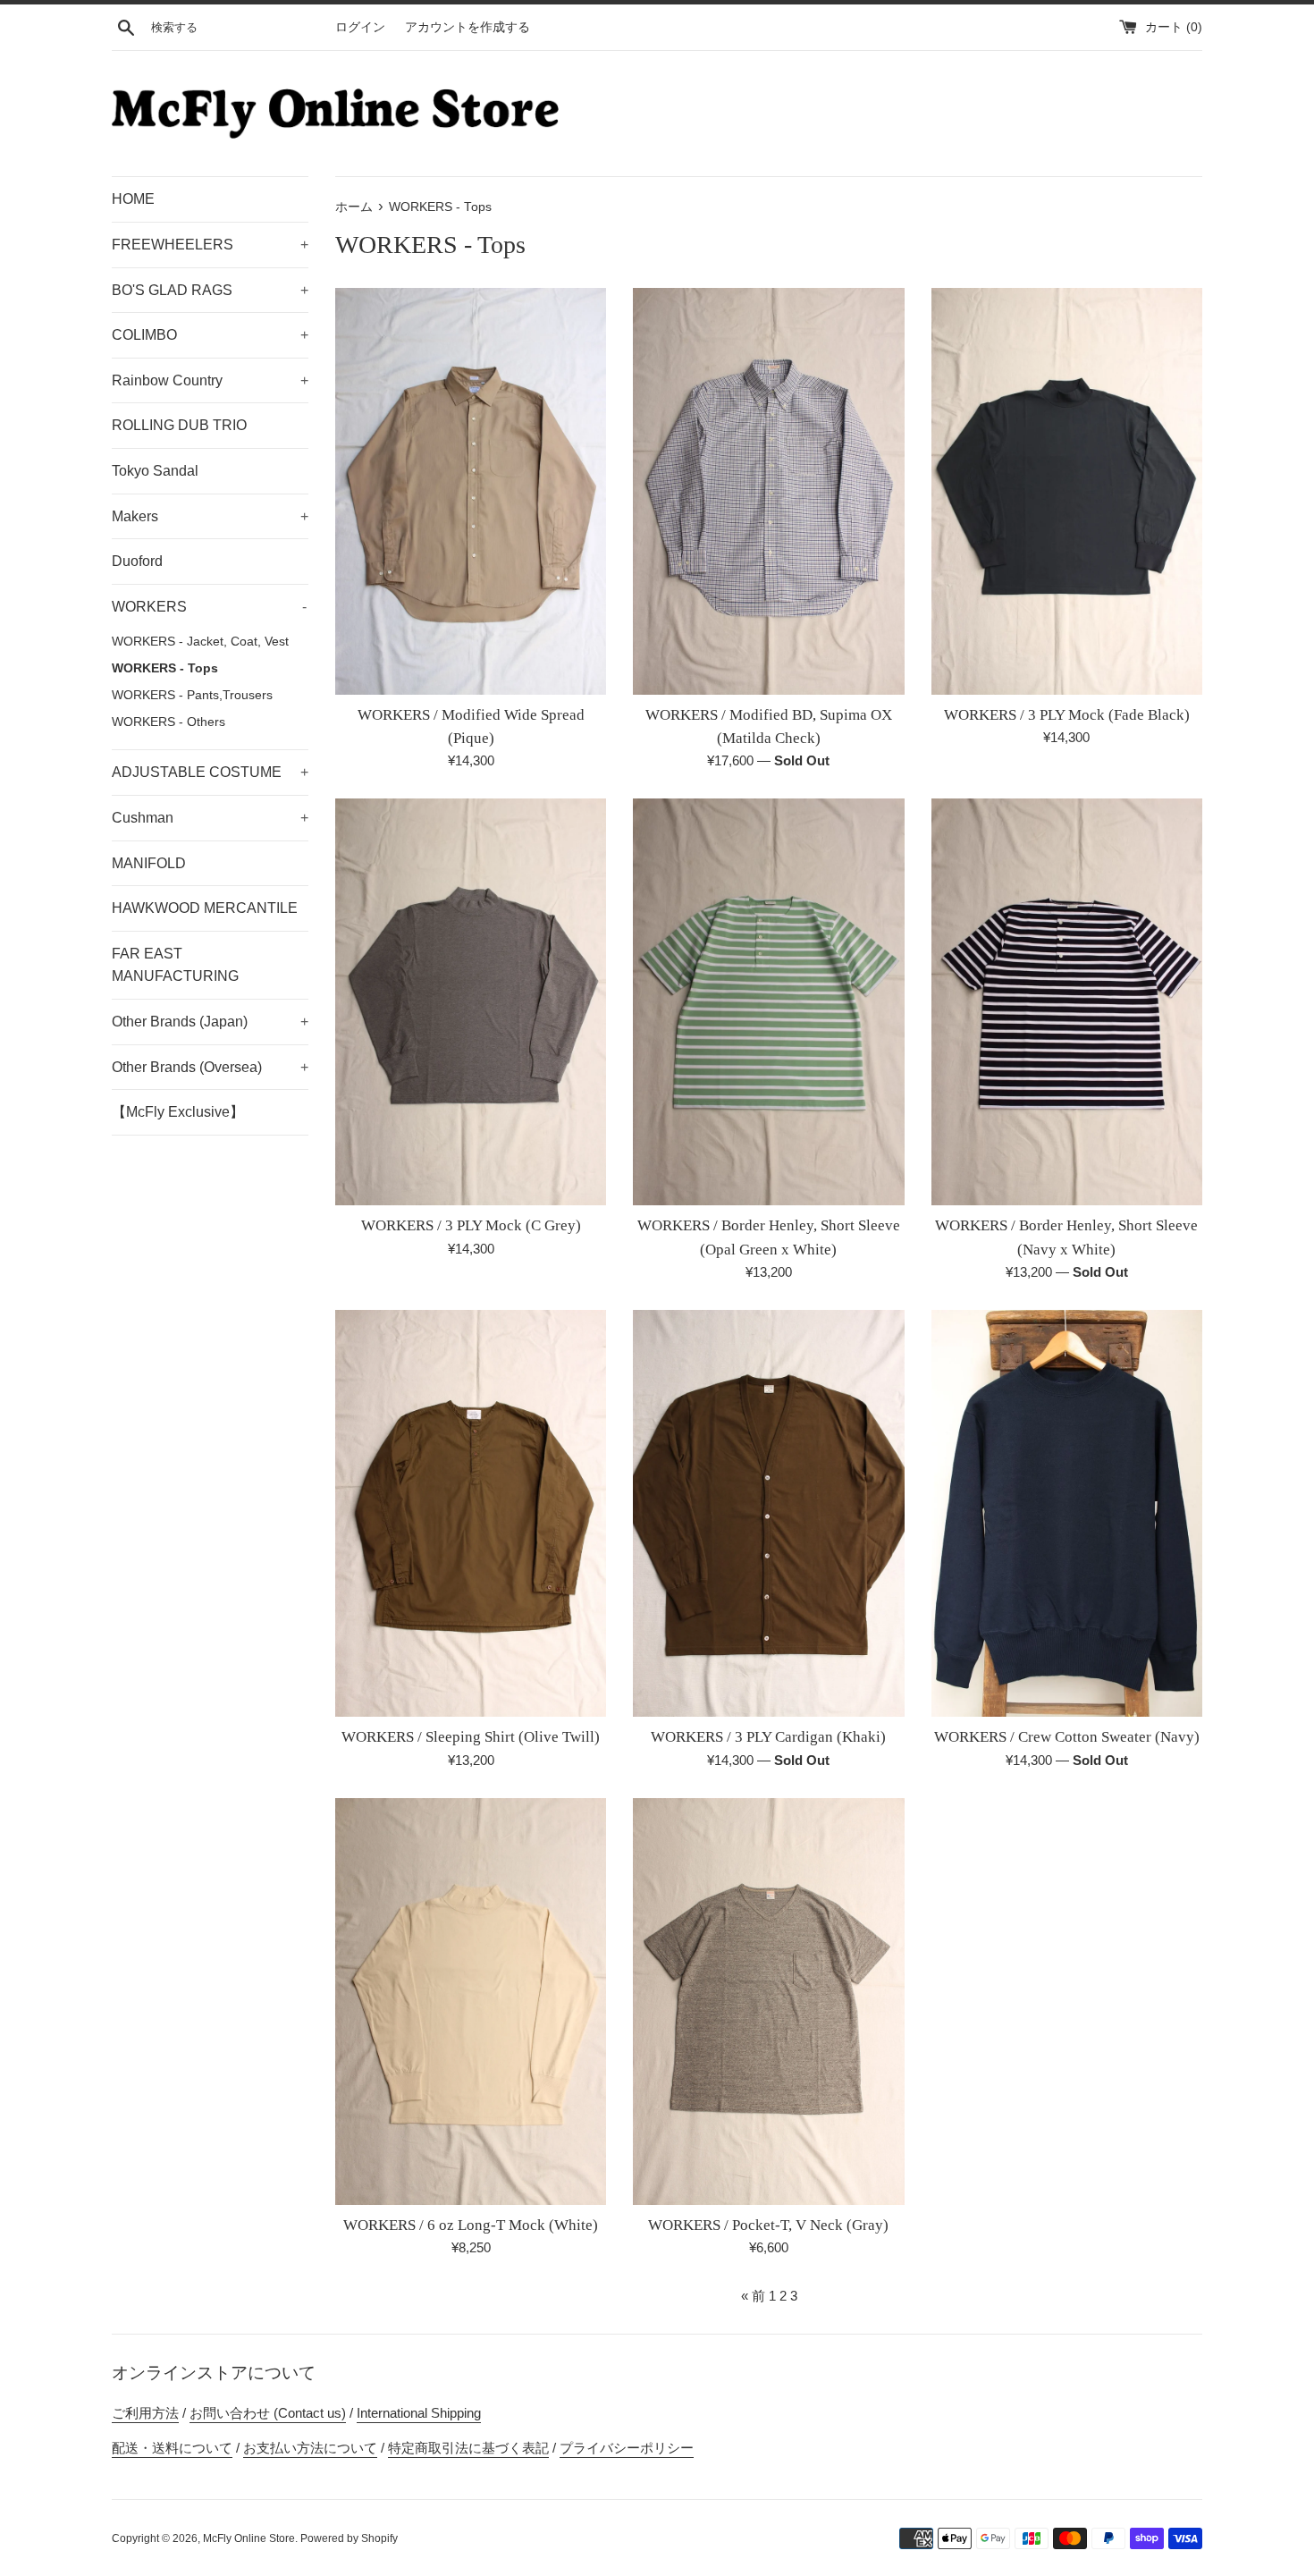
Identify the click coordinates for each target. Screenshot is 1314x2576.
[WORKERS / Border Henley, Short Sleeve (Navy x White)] (1067, 1002)
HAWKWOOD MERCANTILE (205, 908)
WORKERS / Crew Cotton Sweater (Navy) (1067, 1737)
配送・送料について (172, 2448)
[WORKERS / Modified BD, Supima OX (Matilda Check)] (768, 491)
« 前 (753, 2296)
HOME (133, 199)
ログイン (360, 27)
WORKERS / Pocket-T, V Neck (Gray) (768, 2225)
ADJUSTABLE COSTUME (210, 772)
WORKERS (209, 607)
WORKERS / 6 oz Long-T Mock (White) (471, 2225)
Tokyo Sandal (155, 471)
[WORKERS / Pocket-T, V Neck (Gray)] (768, 2002)
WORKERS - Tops (165, 668)
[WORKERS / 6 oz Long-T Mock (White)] (471, 2002)
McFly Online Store (249, 2538)
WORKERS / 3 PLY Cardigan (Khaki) (768, 1737)
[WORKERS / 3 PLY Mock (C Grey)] (471, 1002)
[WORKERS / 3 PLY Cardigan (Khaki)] (768, 1513)
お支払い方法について (310, 2448)
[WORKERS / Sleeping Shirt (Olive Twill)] (471, 1513)
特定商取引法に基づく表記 (468, 2448)
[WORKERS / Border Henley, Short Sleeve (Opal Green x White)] (768, 1002)
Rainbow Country (210, 380)
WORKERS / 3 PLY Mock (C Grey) (471, 1225)
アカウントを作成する (467, 27)
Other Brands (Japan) (210, 1022)
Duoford (137, 561)
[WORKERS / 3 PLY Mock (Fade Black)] (1067, 491)
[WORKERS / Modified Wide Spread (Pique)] (471, 491)
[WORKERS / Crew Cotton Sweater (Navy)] (1067, 1513)
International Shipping (419, 2413)
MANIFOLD (149, 863)
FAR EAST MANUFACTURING (175, 965)
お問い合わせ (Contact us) (268, 2413)
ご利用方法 (145, 2413)
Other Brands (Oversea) (210, 1067)
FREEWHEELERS (210, 245)
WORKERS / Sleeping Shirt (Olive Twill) (471, 1737)
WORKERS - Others (168, 722)
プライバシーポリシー (627, 2448)
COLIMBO (210, 335)
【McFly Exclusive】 (178, 1112)
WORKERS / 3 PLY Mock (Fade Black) (1067, 715)
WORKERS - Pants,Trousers (192, 695)
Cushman (210, 818)
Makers (210, 516)
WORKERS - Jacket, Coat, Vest (200, 642)
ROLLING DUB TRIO (179, 425)
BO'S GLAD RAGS (210, 290)
